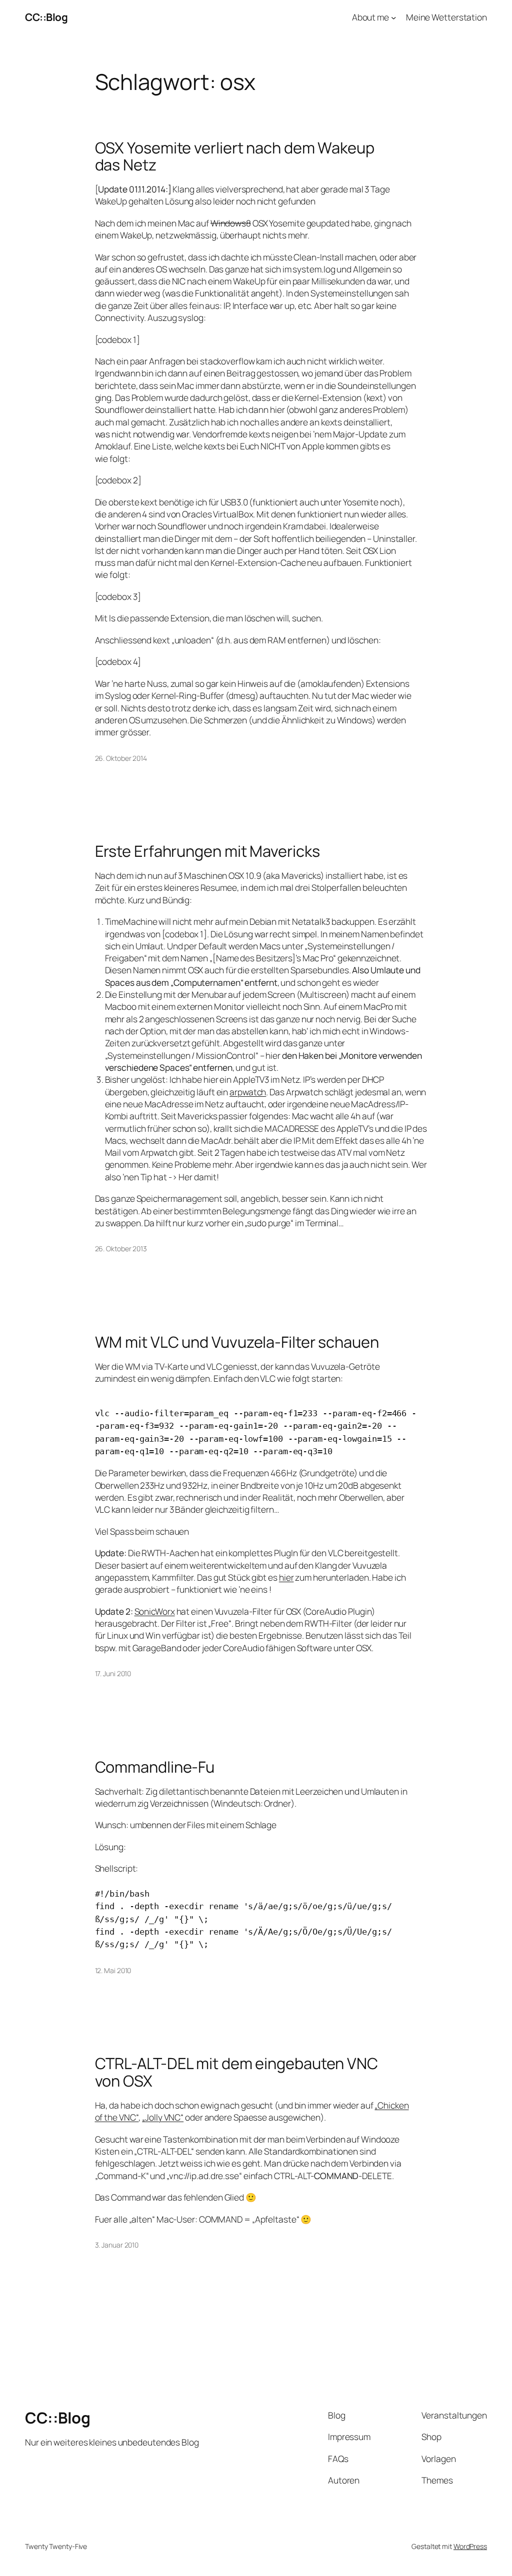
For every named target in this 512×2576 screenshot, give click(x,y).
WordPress (470, 2546)
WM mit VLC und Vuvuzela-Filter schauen (237, 1342)
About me (370, 17)
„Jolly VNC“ (163, 2117)
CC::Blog (46, 17)
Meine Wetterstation (446, 17)
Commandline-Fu (155, 1767)
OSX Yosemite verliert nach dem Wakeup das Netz (235, 156)
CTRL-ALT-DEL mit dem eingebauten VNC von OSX (236, 2072)
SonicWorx (155, 1611)
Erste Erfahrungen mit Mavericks (207, 851)
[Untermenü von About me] (393, 17)
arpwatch (248, 1092)
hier (286, 1577)
